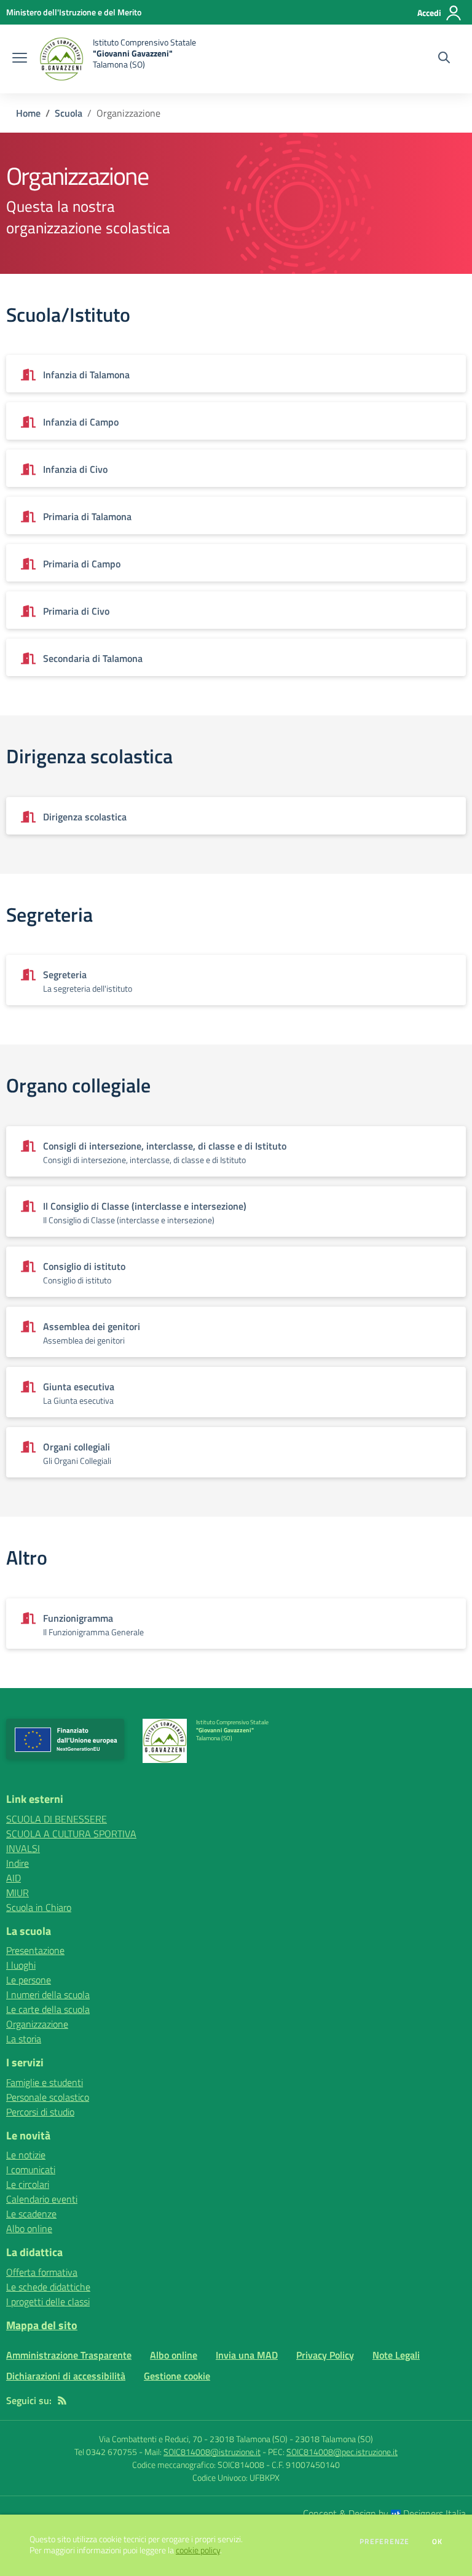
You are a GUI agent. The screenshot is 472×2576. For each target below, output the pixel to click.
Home (28, 113)
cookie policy (198, 2550)
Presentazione (35, 1950)
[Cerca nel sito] (444, 59)
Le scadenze (31, 2214)
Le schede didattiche (48, 2287)
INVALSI (23, 1848)
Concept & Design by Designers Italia (384, 2513)
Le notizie (26, 2155)
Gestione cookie (177, 2376)
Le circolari (28, 2184)
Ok (438, 2542)
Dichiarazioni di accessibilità (66, 2376)
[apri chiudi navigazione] (20, 59)
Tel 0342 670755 (106, 2452)
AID (14, 1878)
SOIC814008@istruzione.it (212, 2452)
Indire (18, 1863)
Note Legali (396, 2355)
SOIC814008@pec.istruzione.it (342, 2452)
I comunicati (31, 2169)
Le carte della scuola (48, 2009)
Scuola (69, 113)
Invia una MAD (247, 2355)
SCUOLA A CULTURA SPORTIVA (71, 1834)
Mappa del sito (42, 2325)
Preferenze (384, 2542)
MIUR (18, 1893)
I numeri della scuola (48, 1994)
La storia (24, 2039)
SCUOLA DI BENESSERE (57, 1819)
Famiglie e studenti (45, 2082)
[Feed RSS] (62, 2400)
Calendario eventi (42, 2199)
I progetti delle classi (48, 2302)
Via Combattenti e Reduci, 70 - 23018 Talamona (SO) (193, 2439)
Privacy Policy (325, 2355)
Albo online (29, 2228)
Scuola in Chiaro (39, 1907)
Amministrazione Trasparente (69, 2355)
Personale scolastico (48, 2097)
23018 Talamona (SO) (334, 2439)
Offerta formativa (42, 2272)
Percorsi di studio (40, 2112)
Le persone (29, 1980)
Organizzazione (37, 2024)
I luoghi (21, 1965)
